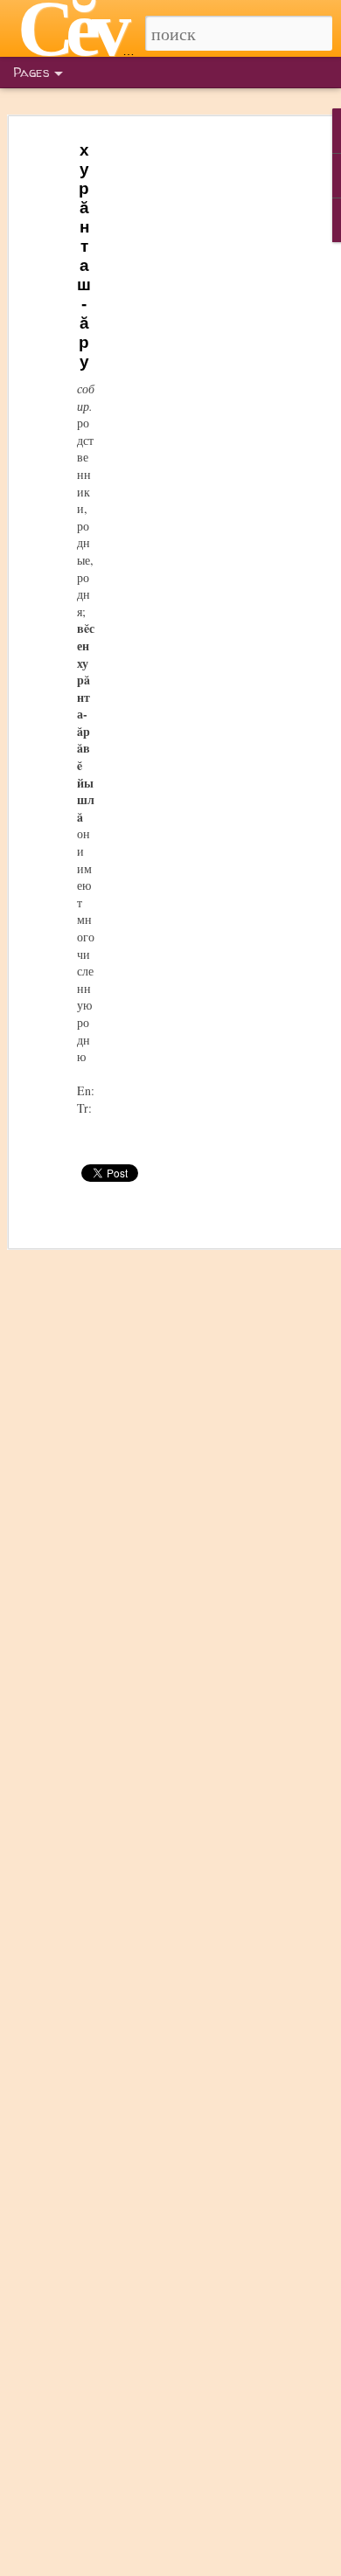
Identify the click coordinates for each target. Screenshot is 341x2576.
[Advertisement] (191, 412)
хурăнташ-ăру (84, 256)
